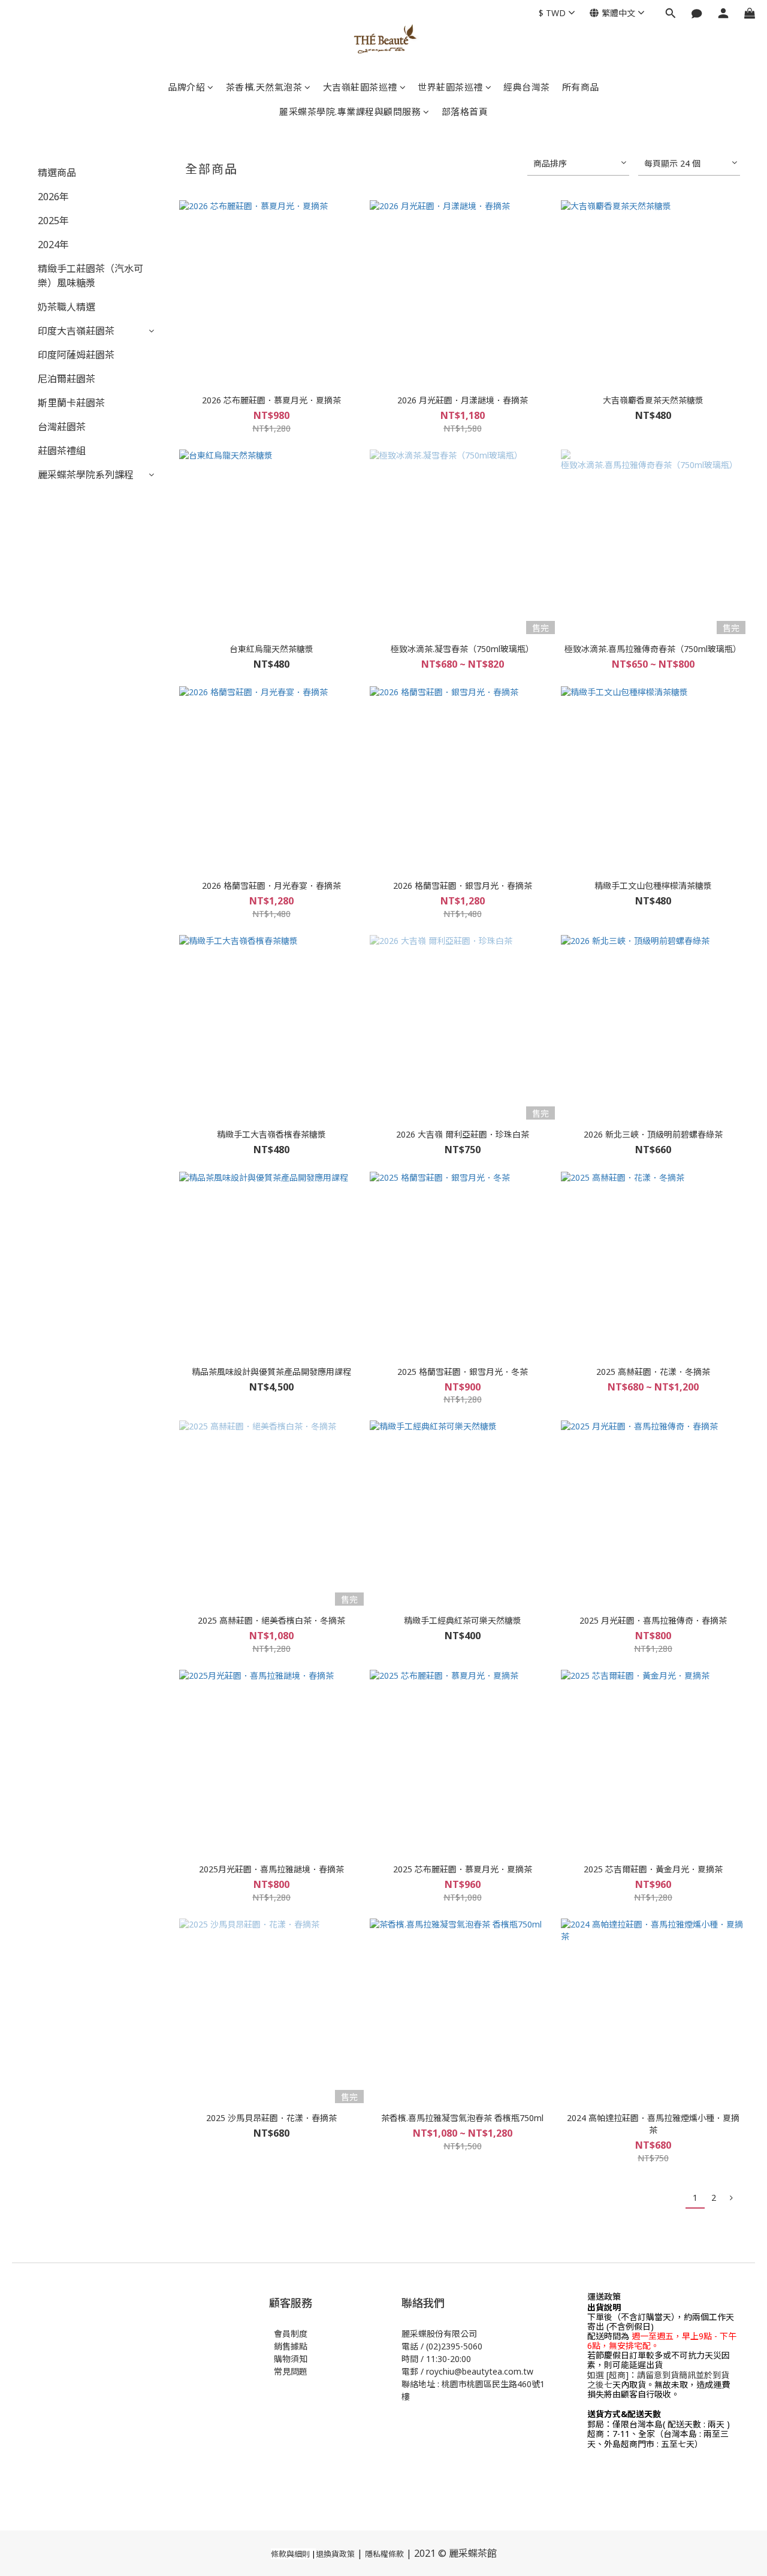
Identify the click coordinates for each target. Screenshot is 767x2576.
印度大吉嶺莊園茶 (76, 331)
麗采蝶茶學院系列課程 (86, 475)
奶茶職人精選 (67, 307)
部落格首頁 (465, 111)
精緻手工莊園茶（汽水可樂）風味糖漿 (90, 276)
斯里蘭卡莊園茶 (71, 403)
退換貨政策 (335, 2554)
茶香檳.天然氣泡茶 (264, 87)
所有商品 (581, 87)
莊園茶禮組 (62, 451)
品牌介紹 (186, 87)
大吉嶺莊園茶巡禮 (360, 87)
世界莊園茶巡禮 (450, 87)
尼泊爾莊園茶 (67, 379)
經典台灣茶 (527, 87)
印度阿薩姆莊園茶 (76, 355)
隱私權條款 (384, 2554)
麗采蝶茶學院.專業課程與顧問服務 (350, 111)
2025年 (53, 221)
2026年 (53, 197)
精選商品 (57, 173)
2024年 (53, 245)
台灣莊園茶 (62, 427)
